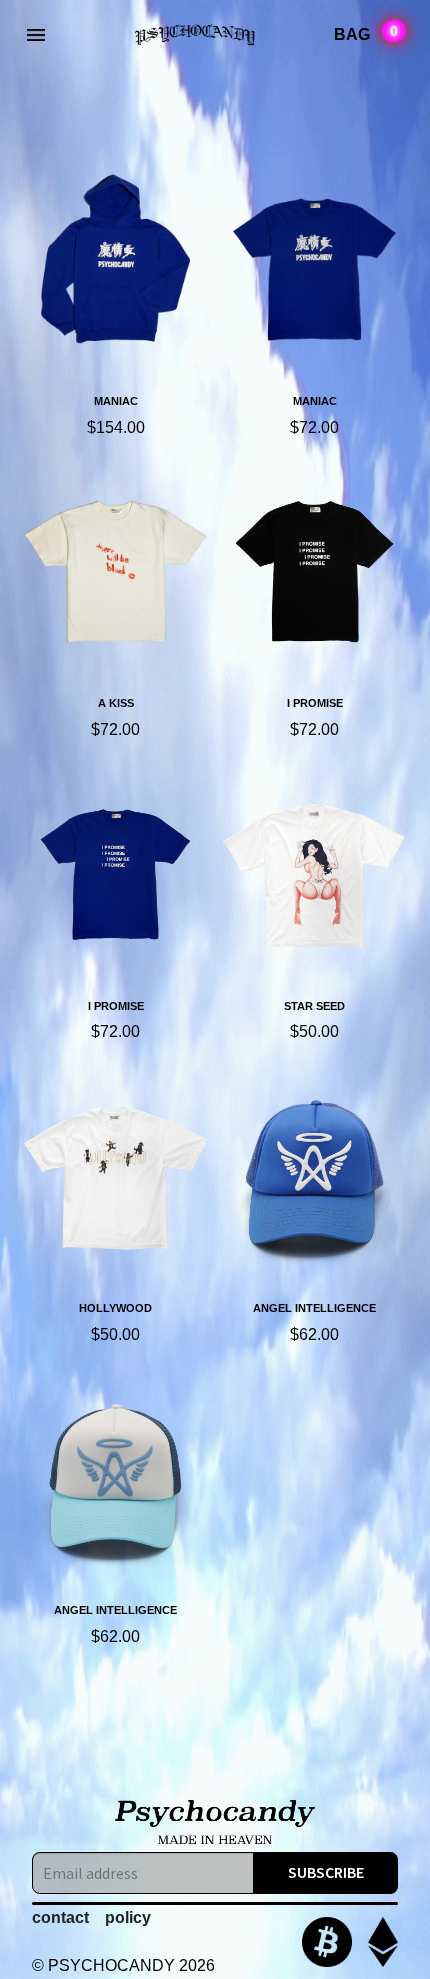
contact (60, 1917)
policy (128, 1917)
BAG (366, 33)
